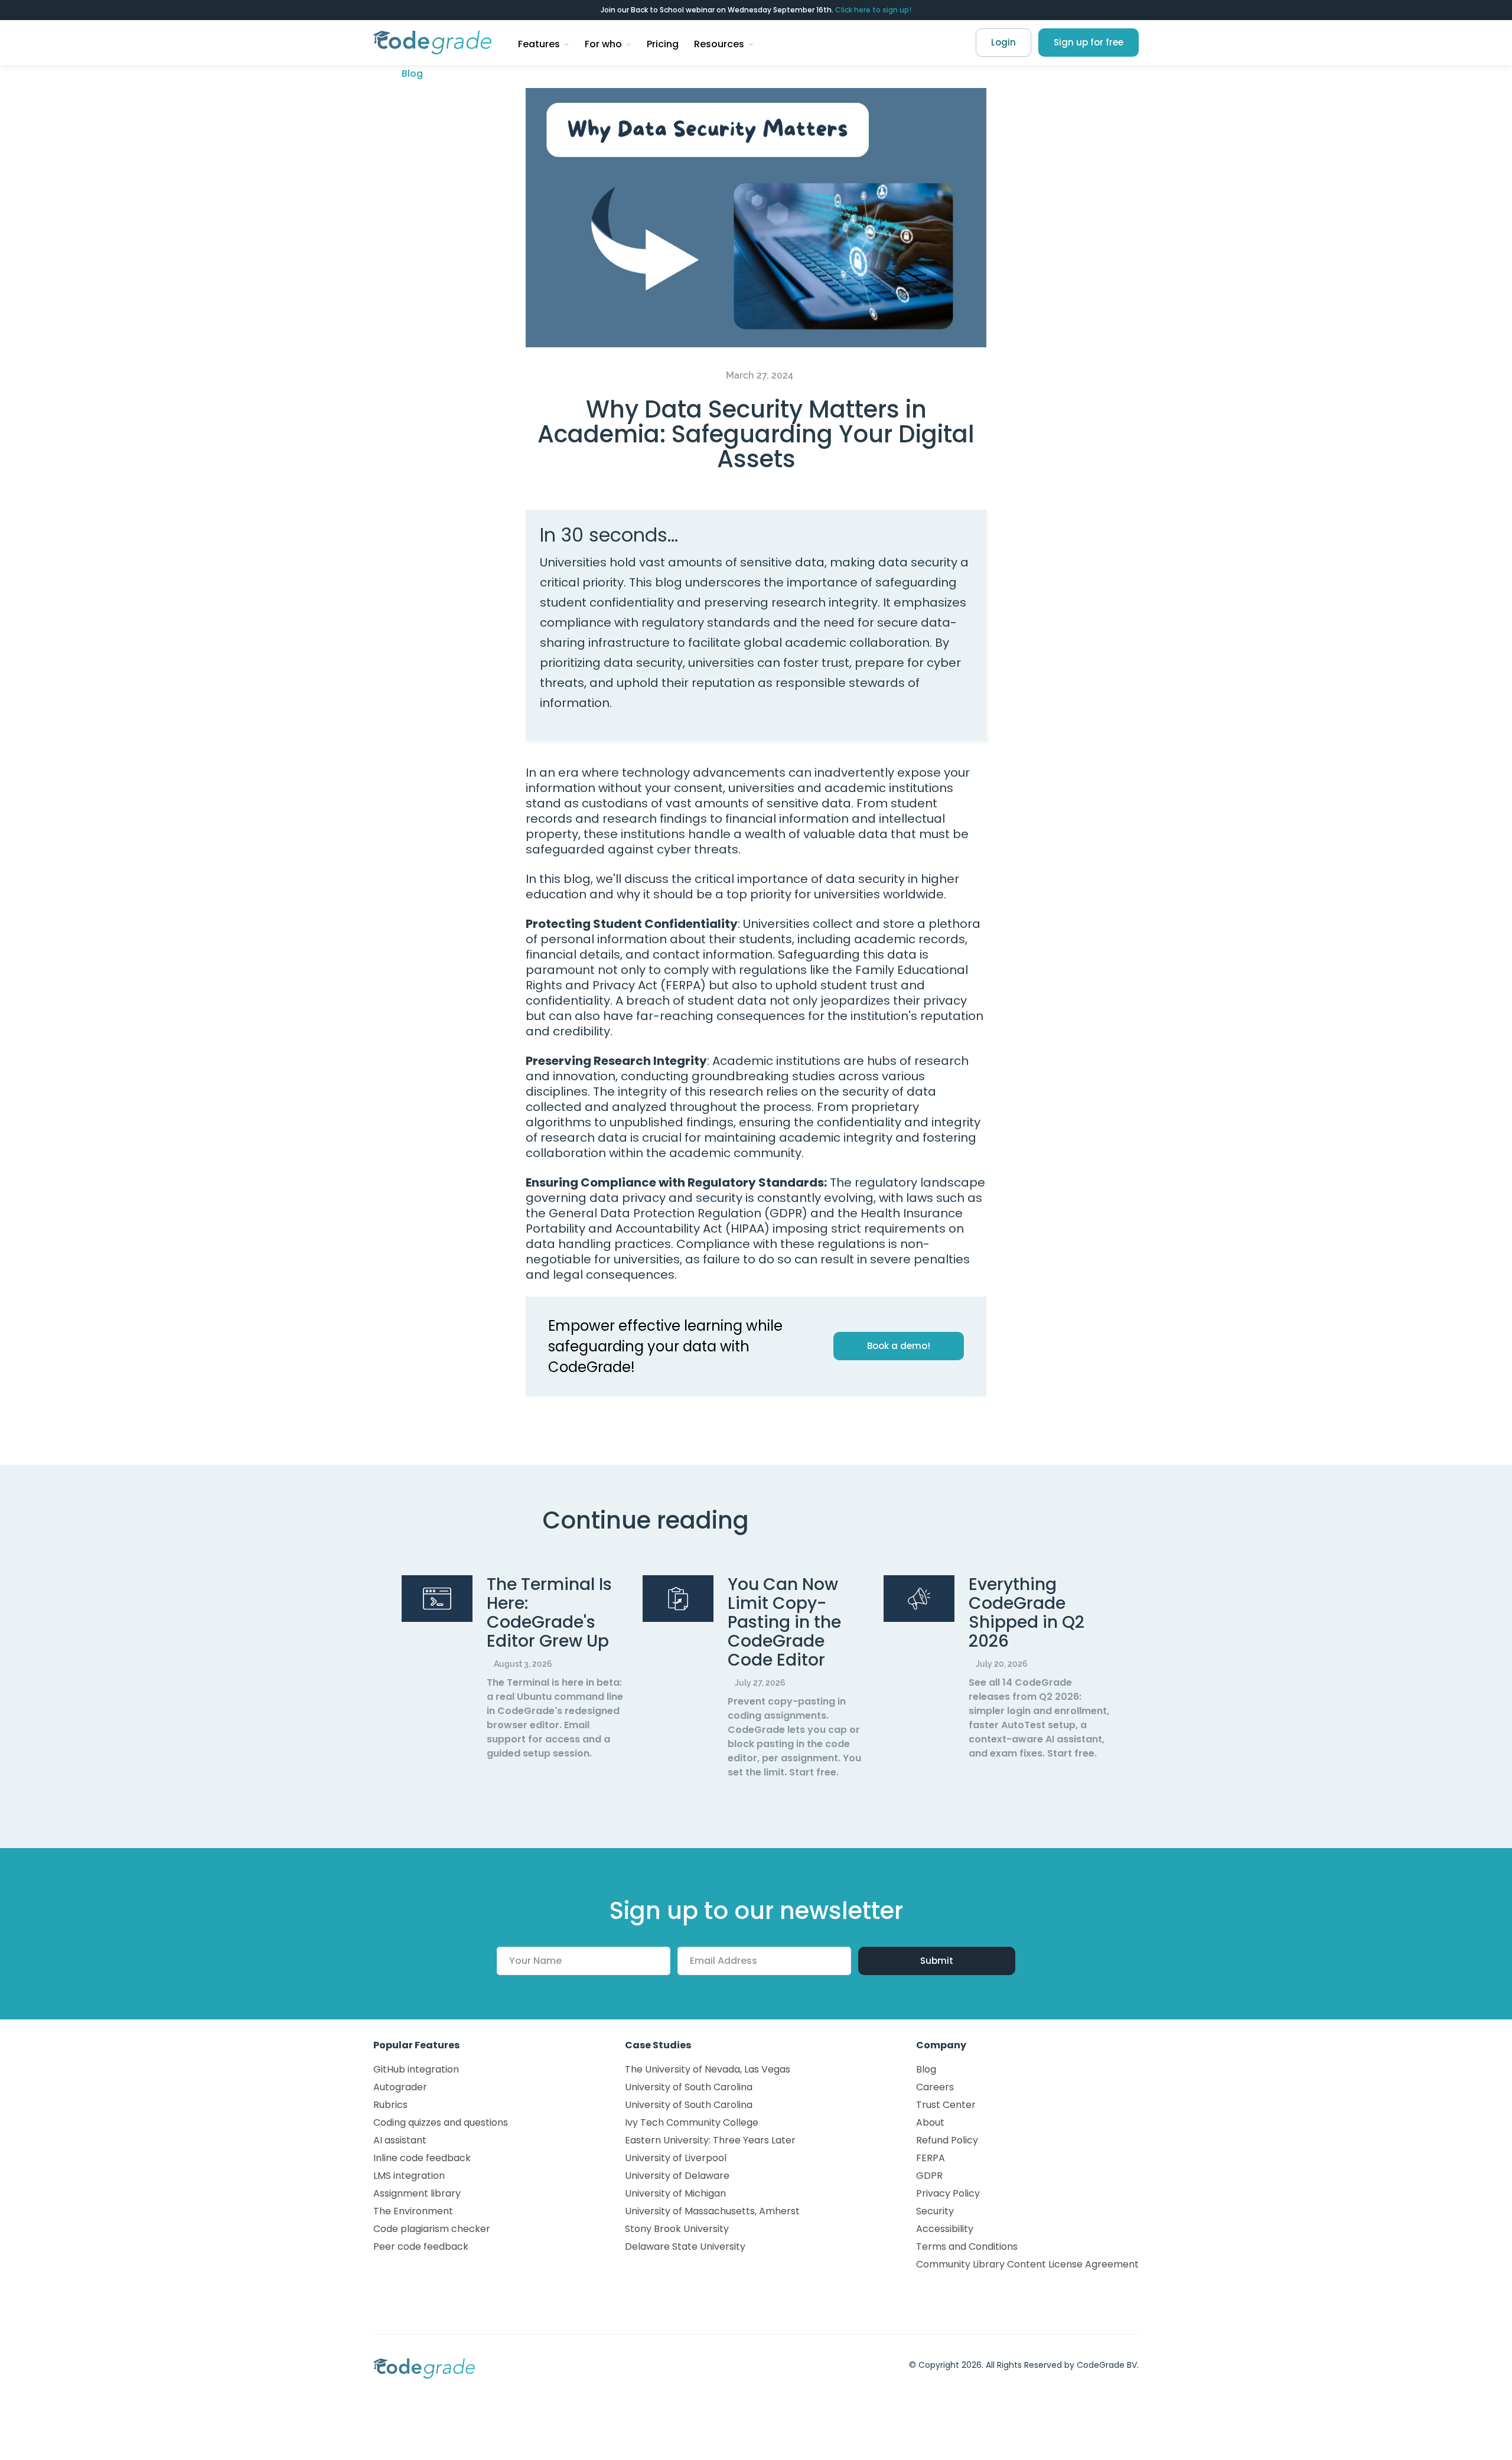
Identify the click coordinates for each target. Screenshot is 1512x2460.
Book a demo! (899, 1346)
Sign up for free (1089, 42)
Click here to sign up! (873, 10)
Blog (412, 74)
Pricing (663, 44)
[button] (544, 43)
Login (1003, 42)
